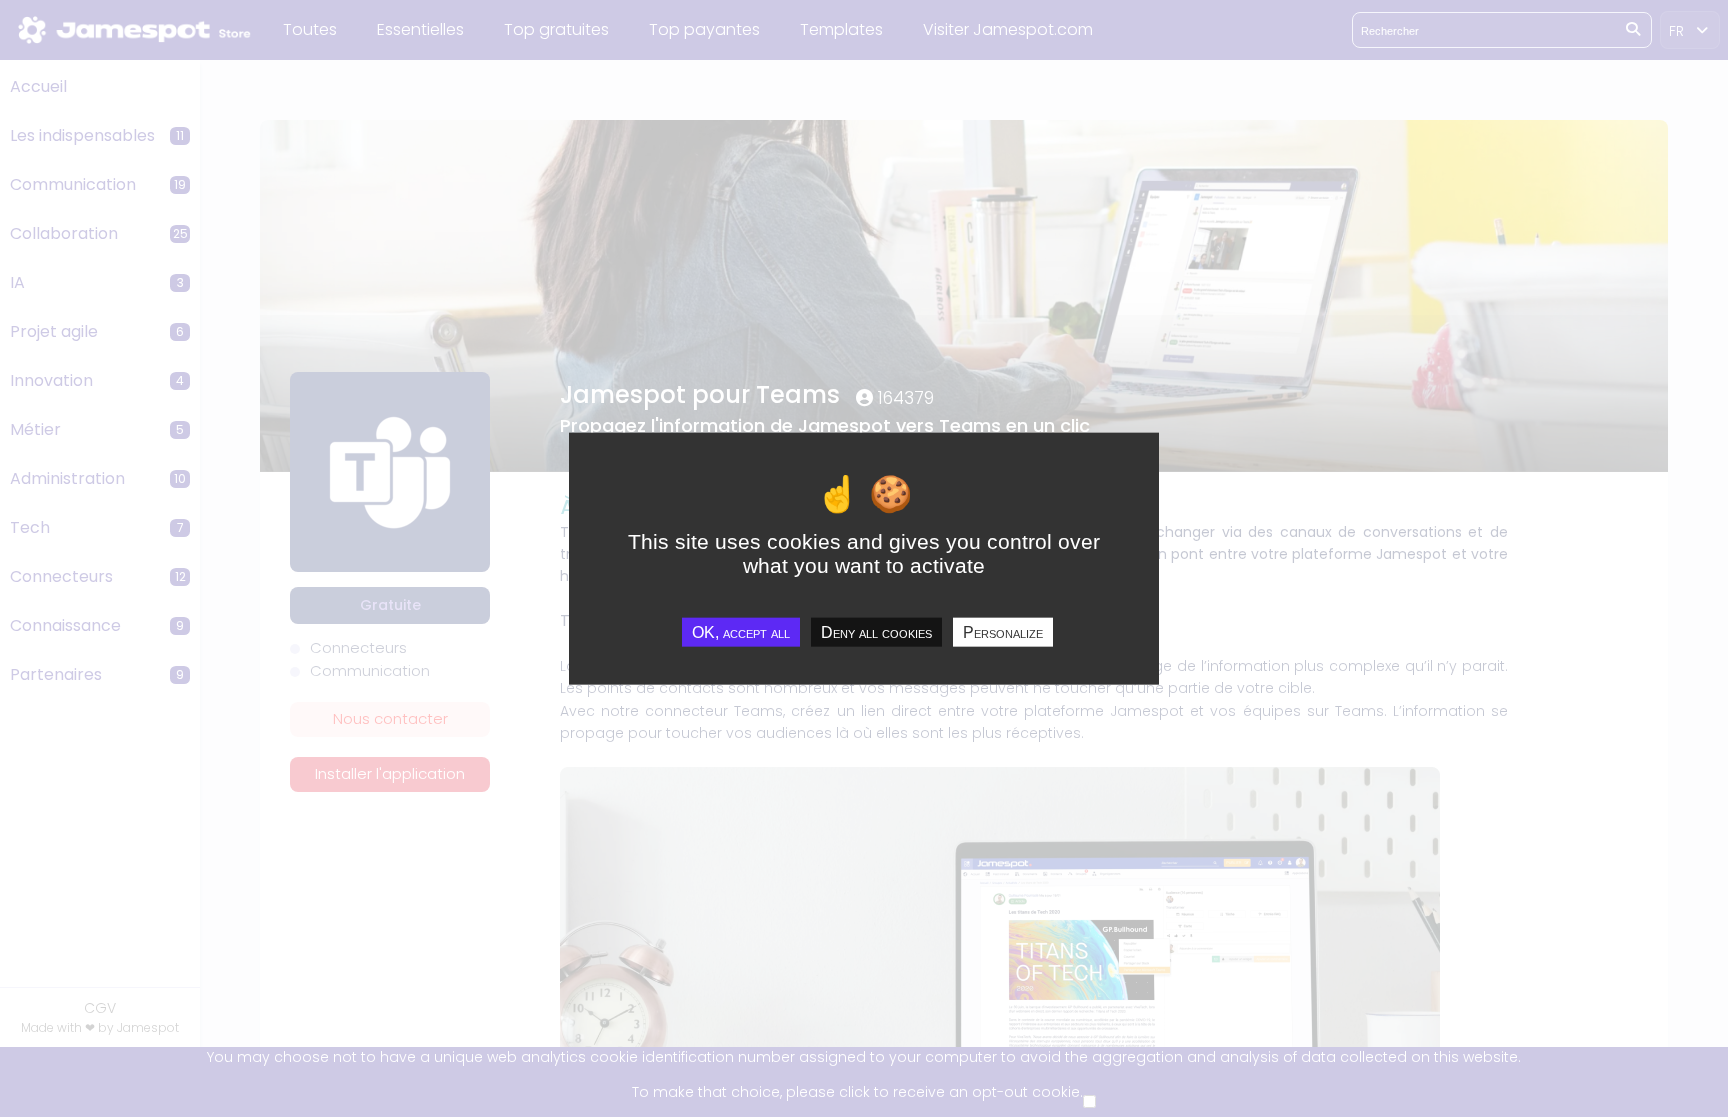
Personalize (1003, 632)
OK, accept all (741, 632)
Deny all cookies (876, 632)
